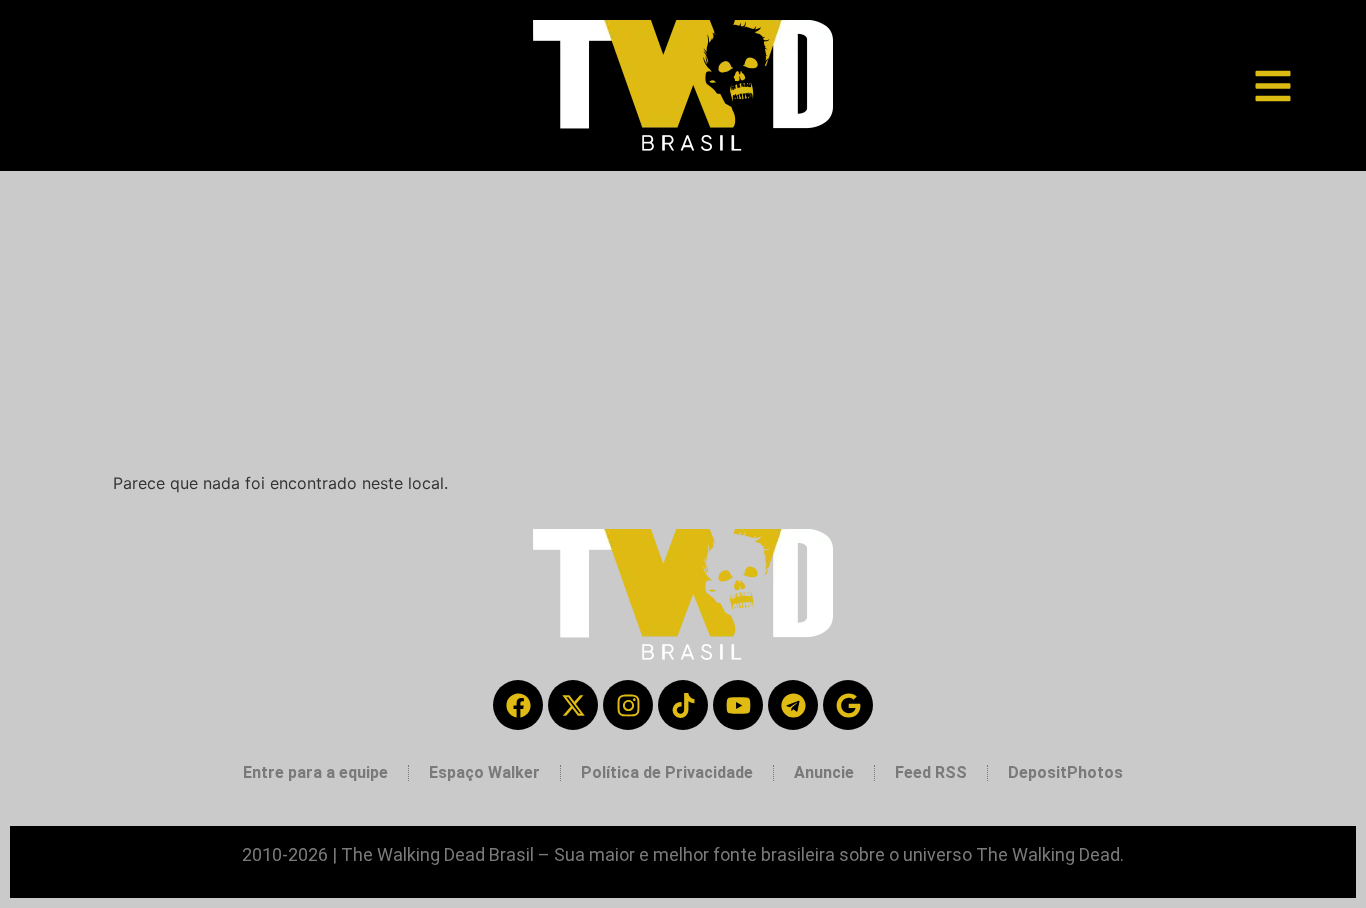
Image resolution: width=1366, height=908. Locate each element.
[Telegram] (793, 705)
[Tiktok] (683, 705)
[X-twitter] (573, 705)
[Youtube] (738, 705)
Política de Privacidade (667, 772)
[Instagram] (628, 705)
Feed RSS (931, 772)
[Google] (848, 705)
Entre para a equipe (315, 772)
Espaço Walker (484, 772)
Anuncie (824, 772)
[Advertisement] (683, 321)
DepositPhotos (1065, 772)
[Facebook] (518, 705)
